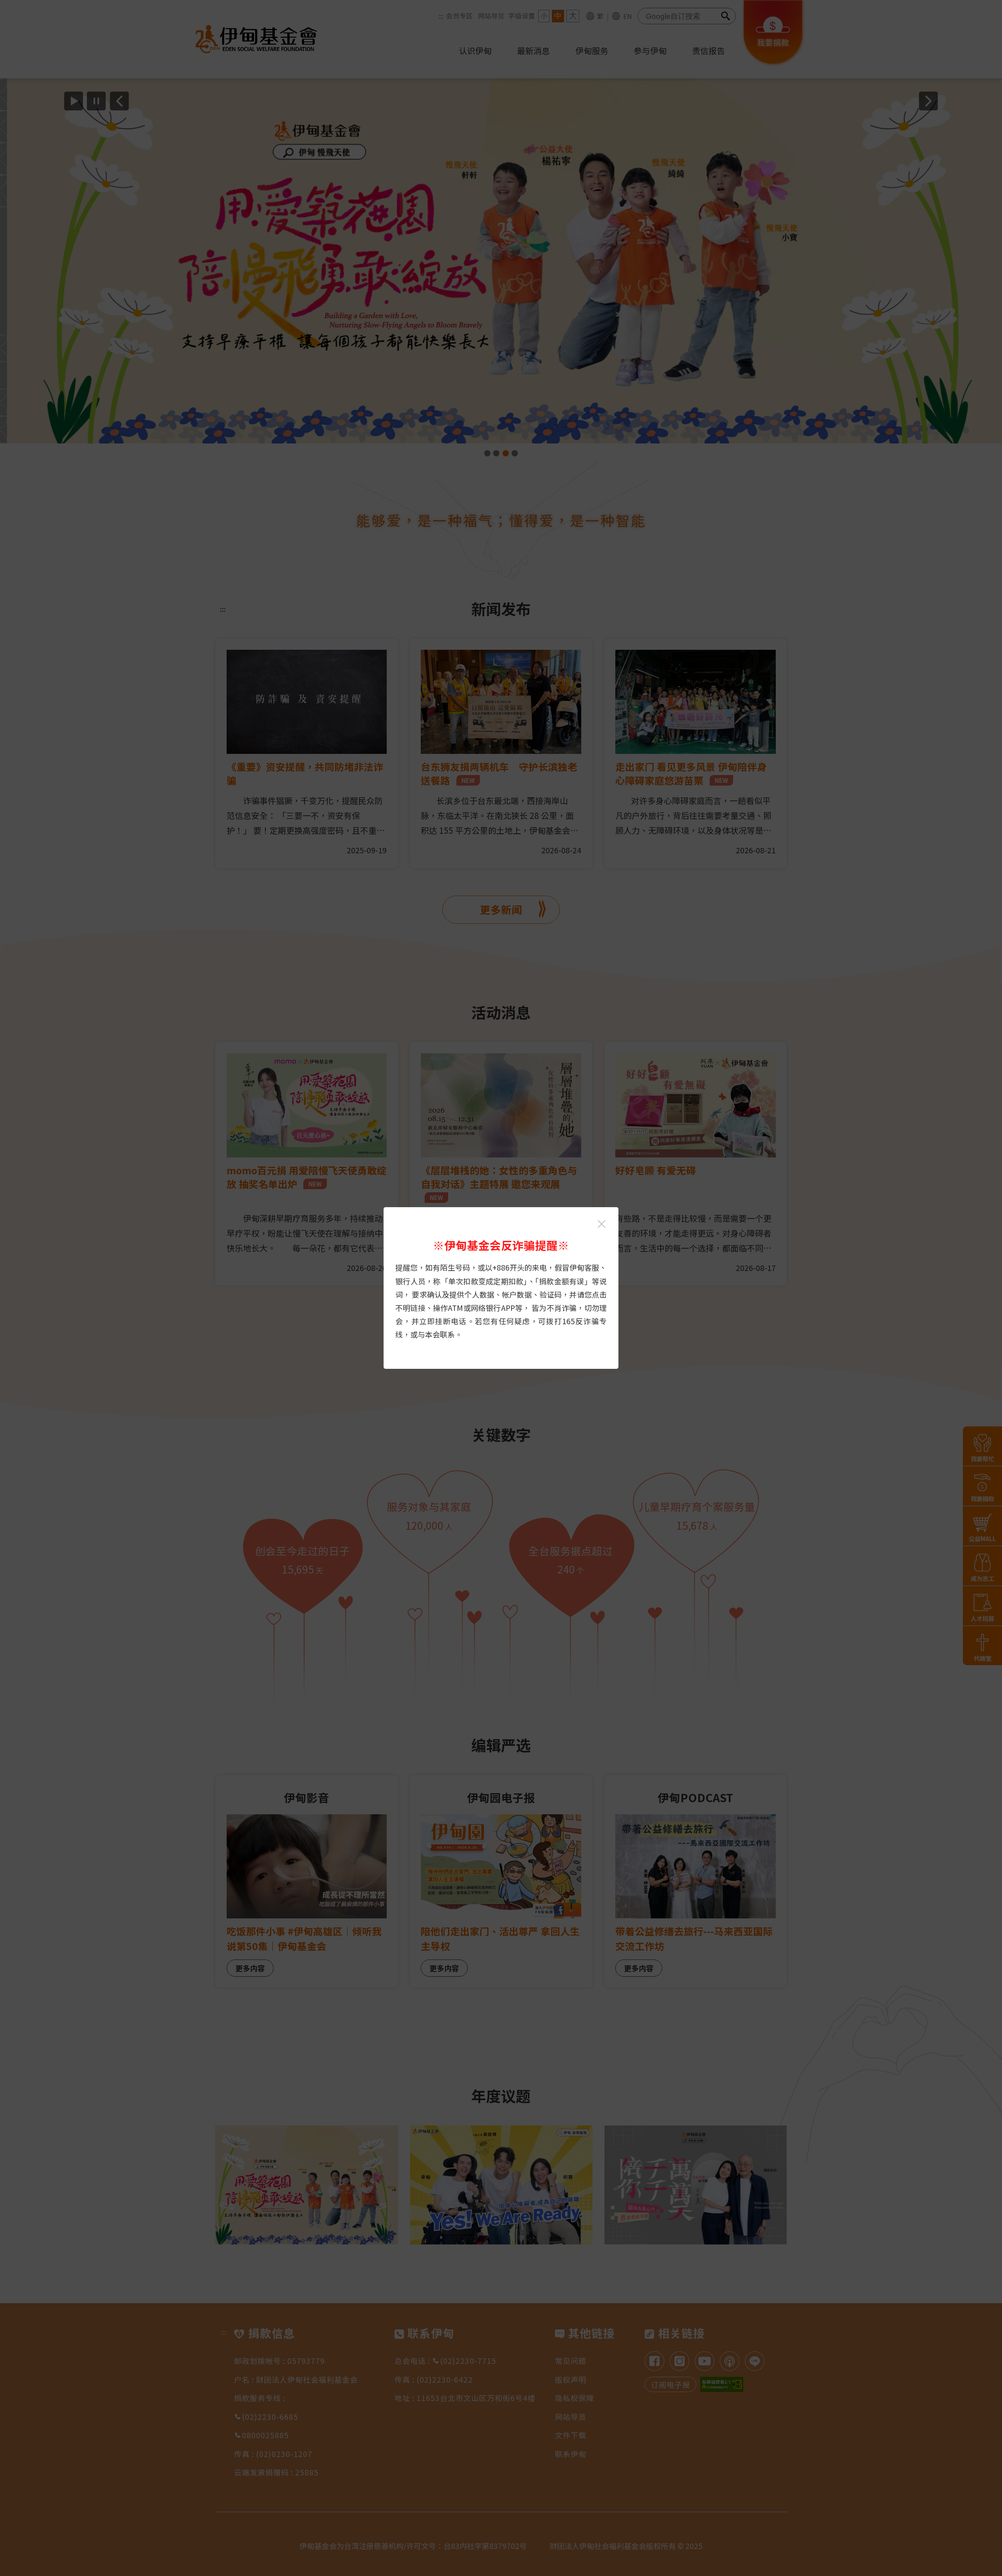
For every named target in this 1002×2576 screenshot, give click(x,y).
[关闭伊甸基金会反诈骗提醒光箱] (602, 1224)
